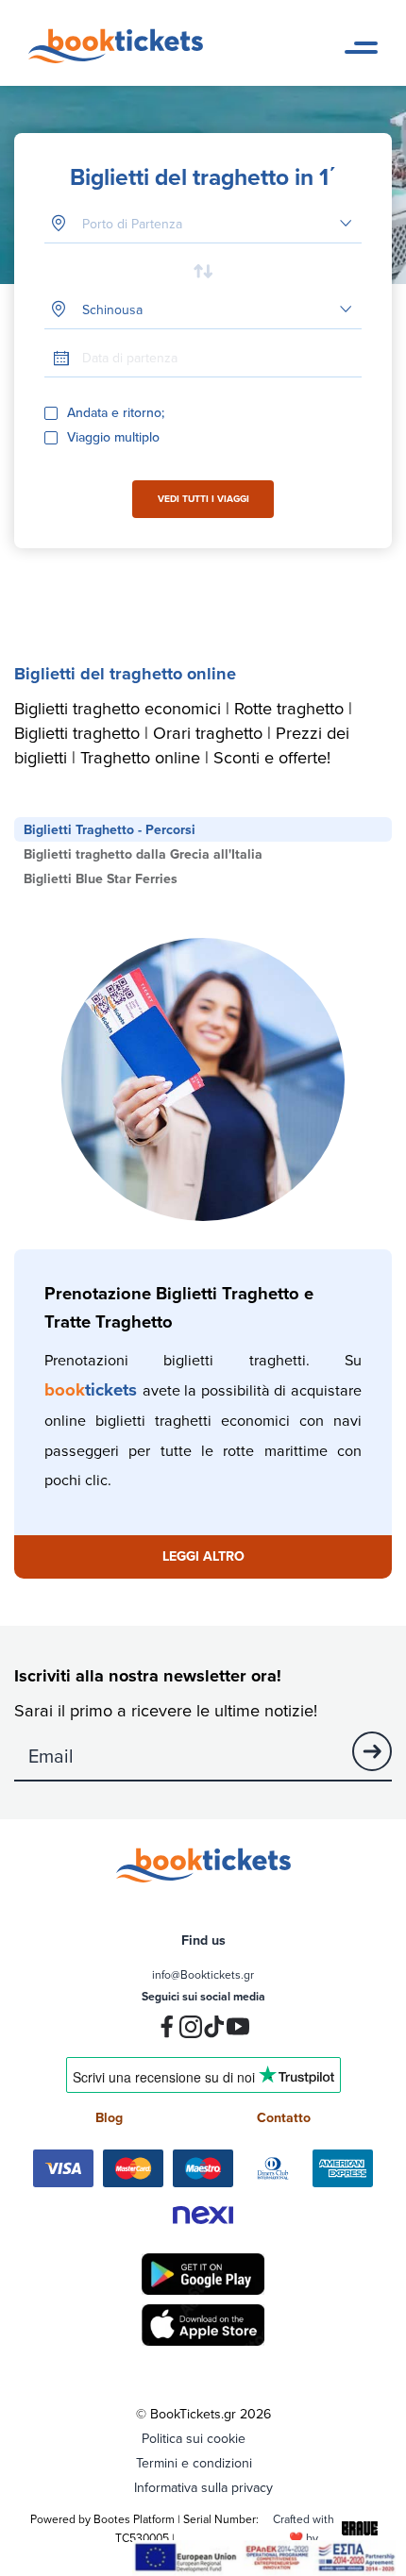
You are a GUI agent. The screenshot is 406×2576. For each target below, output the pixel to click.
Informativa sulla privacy (203, 2487)
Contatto (284, 2117)
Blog (109, 2117)
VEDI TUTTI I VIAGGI (203, 499)
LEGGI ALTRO (203, 1556)
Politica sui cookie (194, 2438)
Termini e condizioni (194, 2463)
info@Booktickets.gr (203, 1974)
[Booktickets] (120, 59)
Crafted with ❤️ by (304, 2528)
